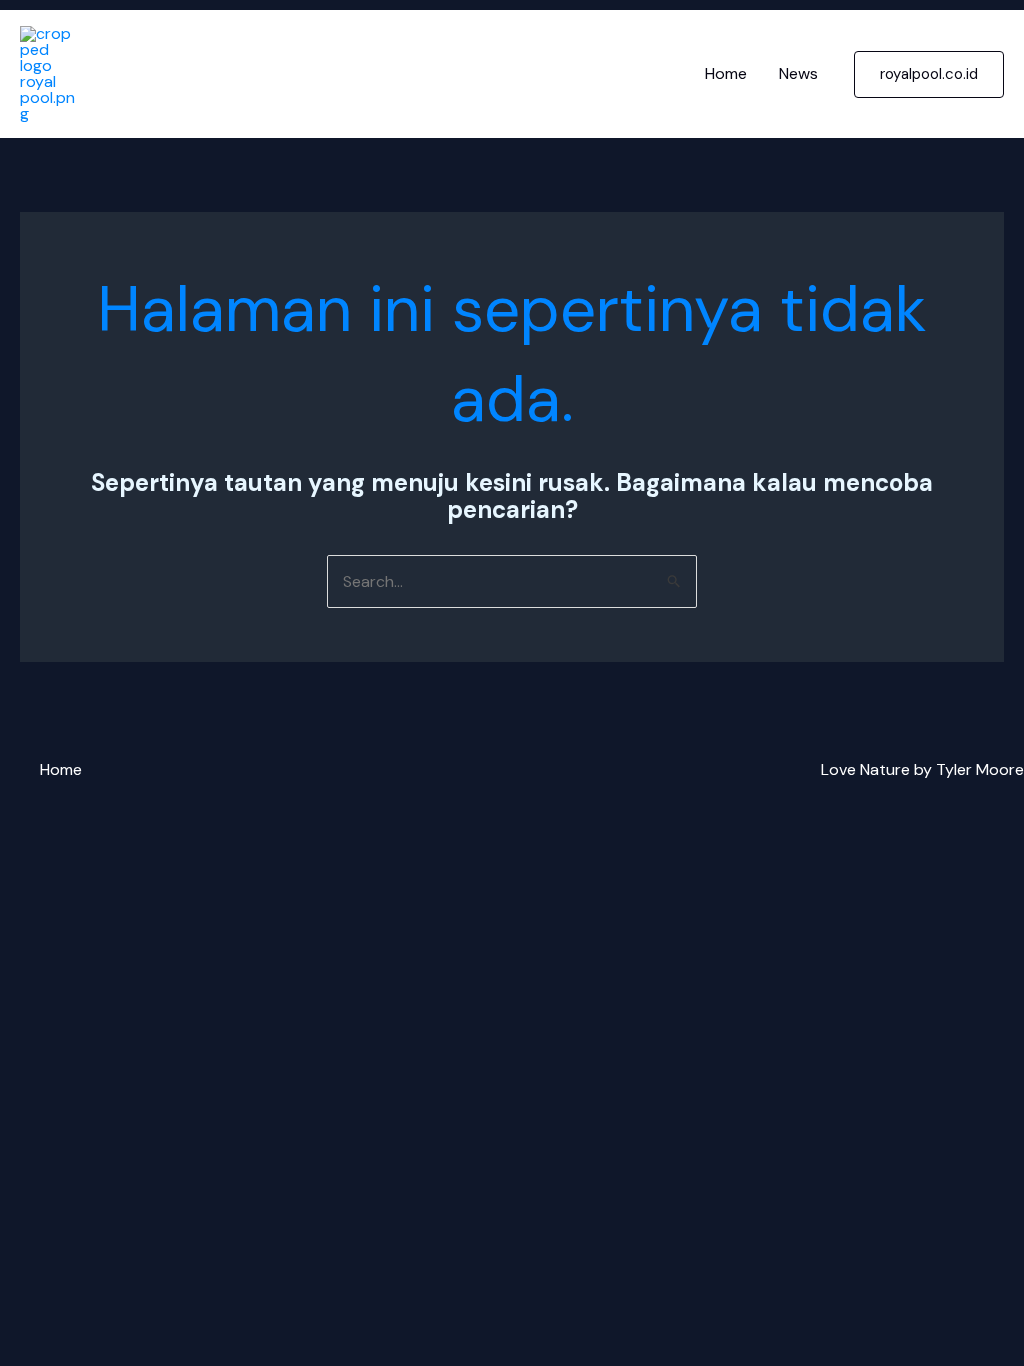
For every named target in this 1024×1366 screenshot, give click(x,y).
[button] (929, 74)
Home (726, 73)
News (798, 73)
